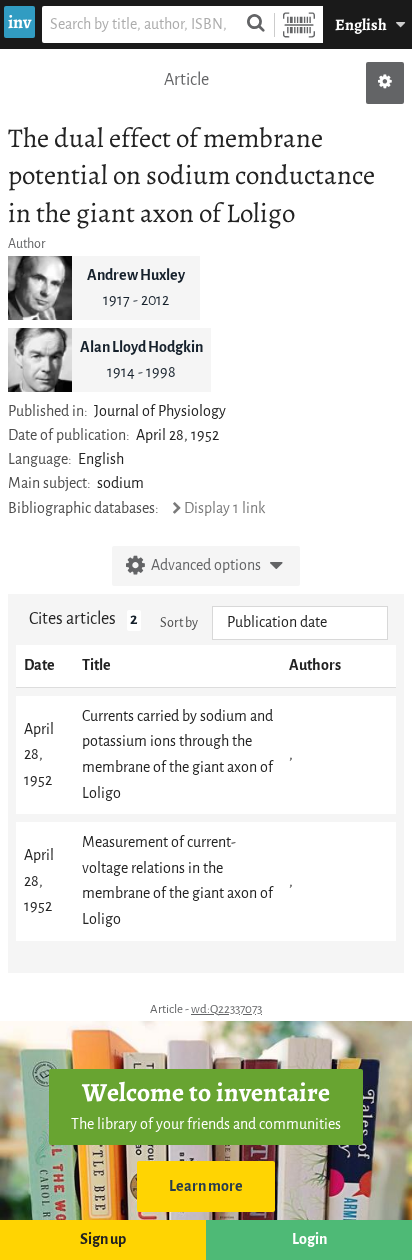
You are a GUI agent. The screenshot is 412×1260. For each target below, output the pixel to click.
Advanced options (206, 565)
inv (19, 22)
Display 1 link (224, 508)
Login (309, 1239)
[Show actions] (385, 83)
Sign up (103, 1239)
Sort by (179, 622)
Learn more (206, 1186)
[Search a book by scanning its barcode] (299, 24)
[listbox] (300, 623)
